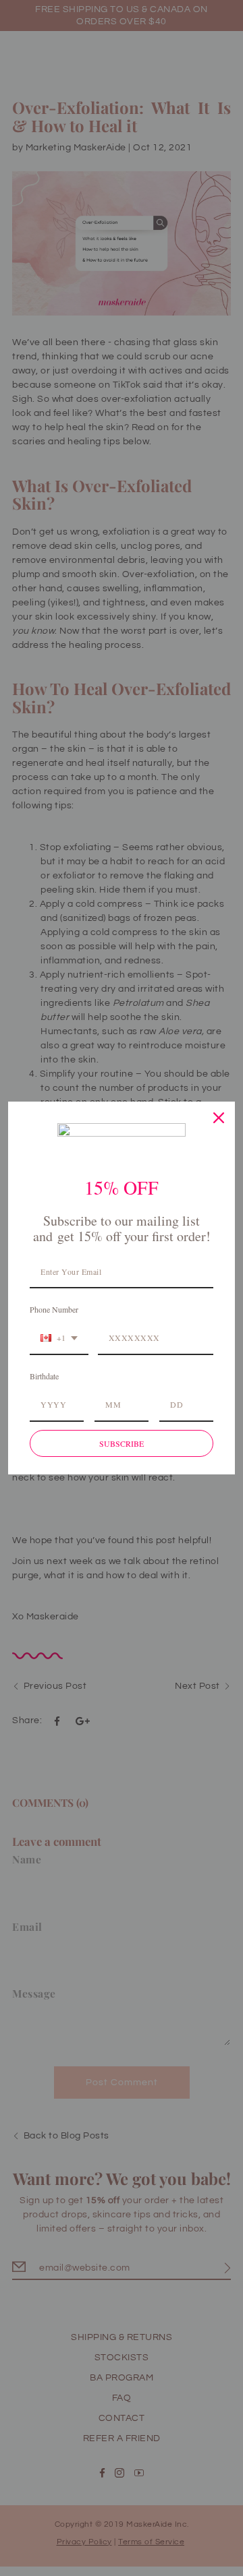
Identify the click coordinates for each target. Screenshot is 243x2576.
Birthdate (44, 1376)
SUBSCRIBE (122, 1443)
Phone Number (54, 1309)
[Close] (219, 1118)
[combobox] (59, 1338)
